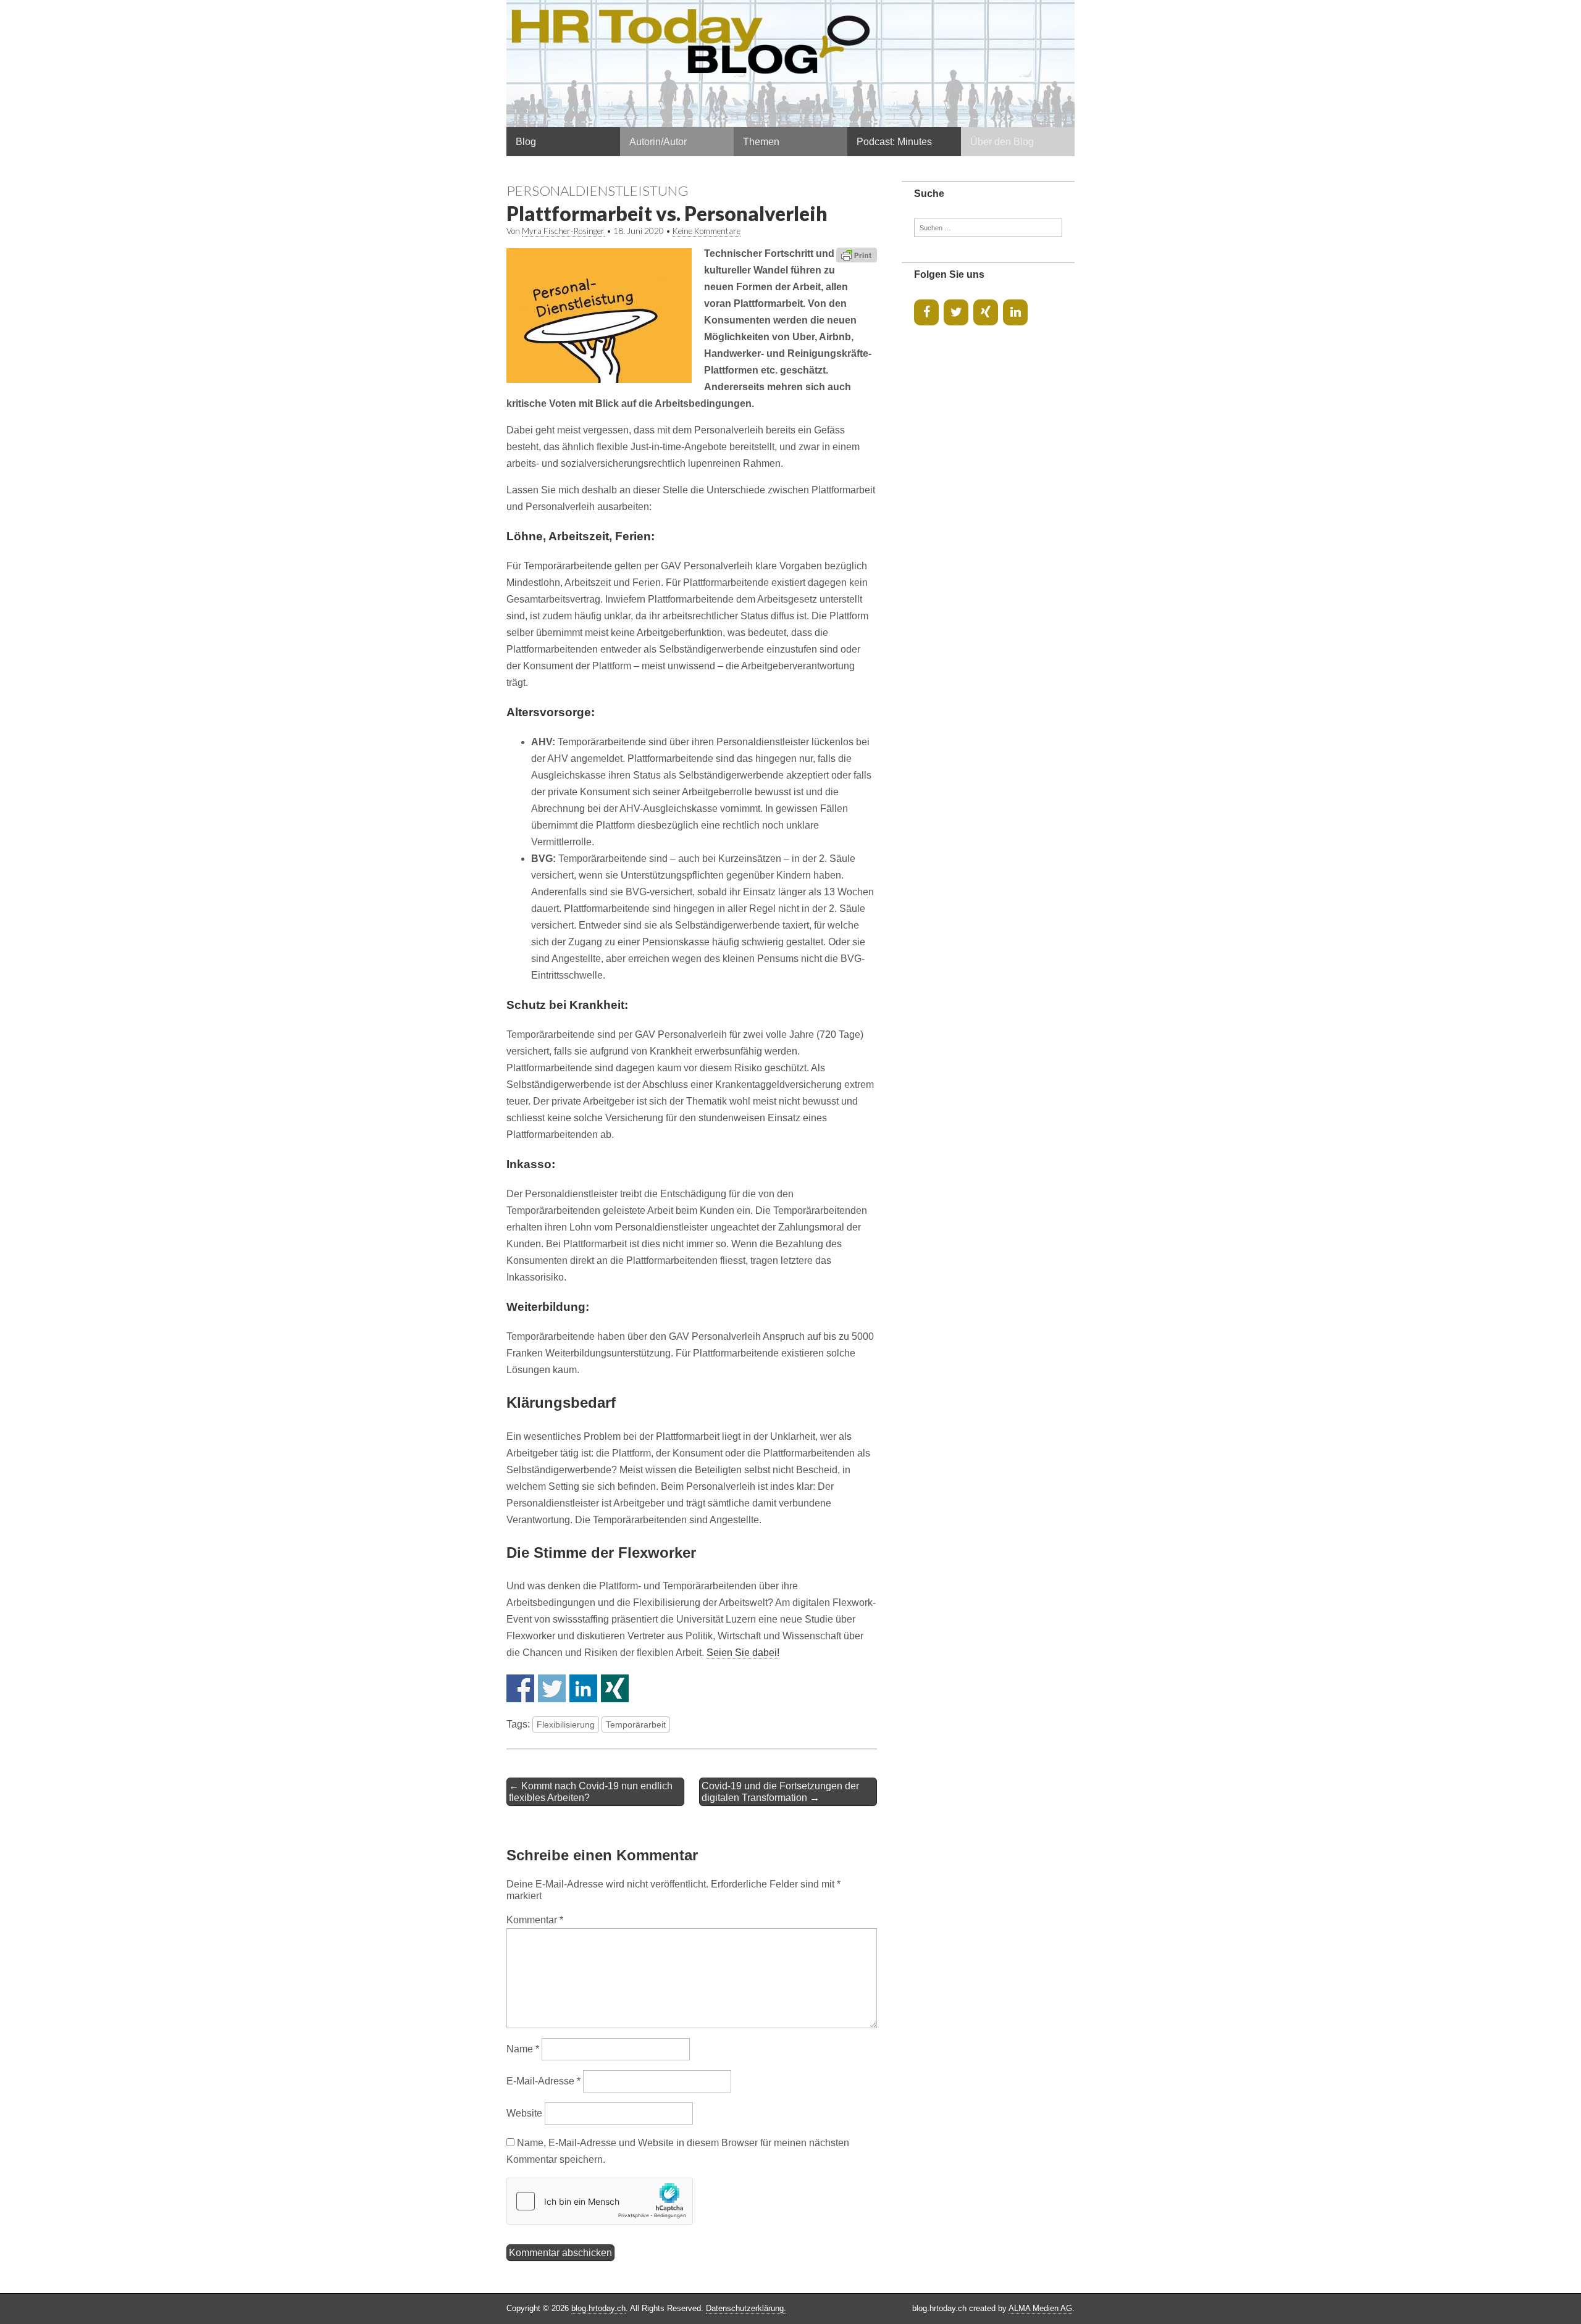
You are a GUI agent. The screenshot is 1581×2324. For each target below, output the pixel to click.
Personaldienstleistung (598, 190)
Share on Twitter (552, 1688)
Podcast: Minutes (894, 142)
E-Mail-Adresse (543, 2081)
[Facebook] (926, 312)
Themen (761, 142)
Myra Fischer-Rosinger (563, 231)
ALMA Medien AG (1040, 2308)
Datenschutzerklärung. (746, 2308)
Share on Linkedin (583, 1688)
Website (524, 2113)
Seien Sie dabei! (743, 1653)
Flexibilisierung (566, 1724)
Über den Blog (1002, 142)
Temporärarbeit (636, 1724)
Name (523, 2049)
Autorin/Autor (658, 142)
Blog (526, 142)
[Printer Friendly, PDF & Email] (857, 254)
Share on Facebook (520, 1688)
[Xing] (986, 312)
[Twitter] (956, 312)
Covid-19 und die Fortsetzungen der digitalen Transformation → (780, 1792)
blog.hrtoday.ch (598, 2308)
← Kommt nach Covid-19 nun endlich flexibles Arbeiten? (591, 1792)
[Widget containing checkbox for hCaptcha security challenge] (600, 2201)
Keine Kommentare (707, 231)
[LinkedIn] (1015, 312)
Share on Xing (615, 1688)
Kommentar (535, 1920)
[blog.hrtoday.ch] (790, 64)
